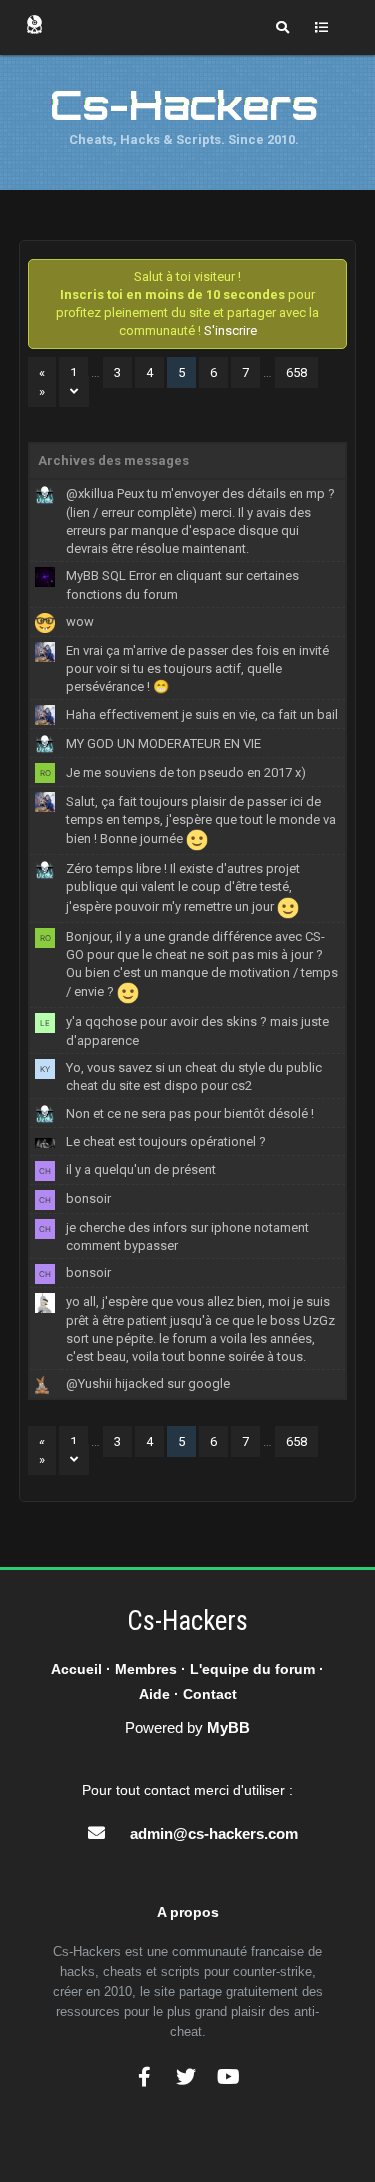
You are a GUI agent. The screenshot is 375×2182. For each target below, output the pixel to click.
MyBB (228, 1727)
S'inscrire (230, 330)
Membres (146, 1669)
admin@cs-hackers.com (214, 1833)
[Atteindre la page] (74, 391)
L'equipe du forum (252, 1669)
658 (296, 372)
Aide (154, 1694)
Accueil (76, 1669)
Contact (210, 1694)
